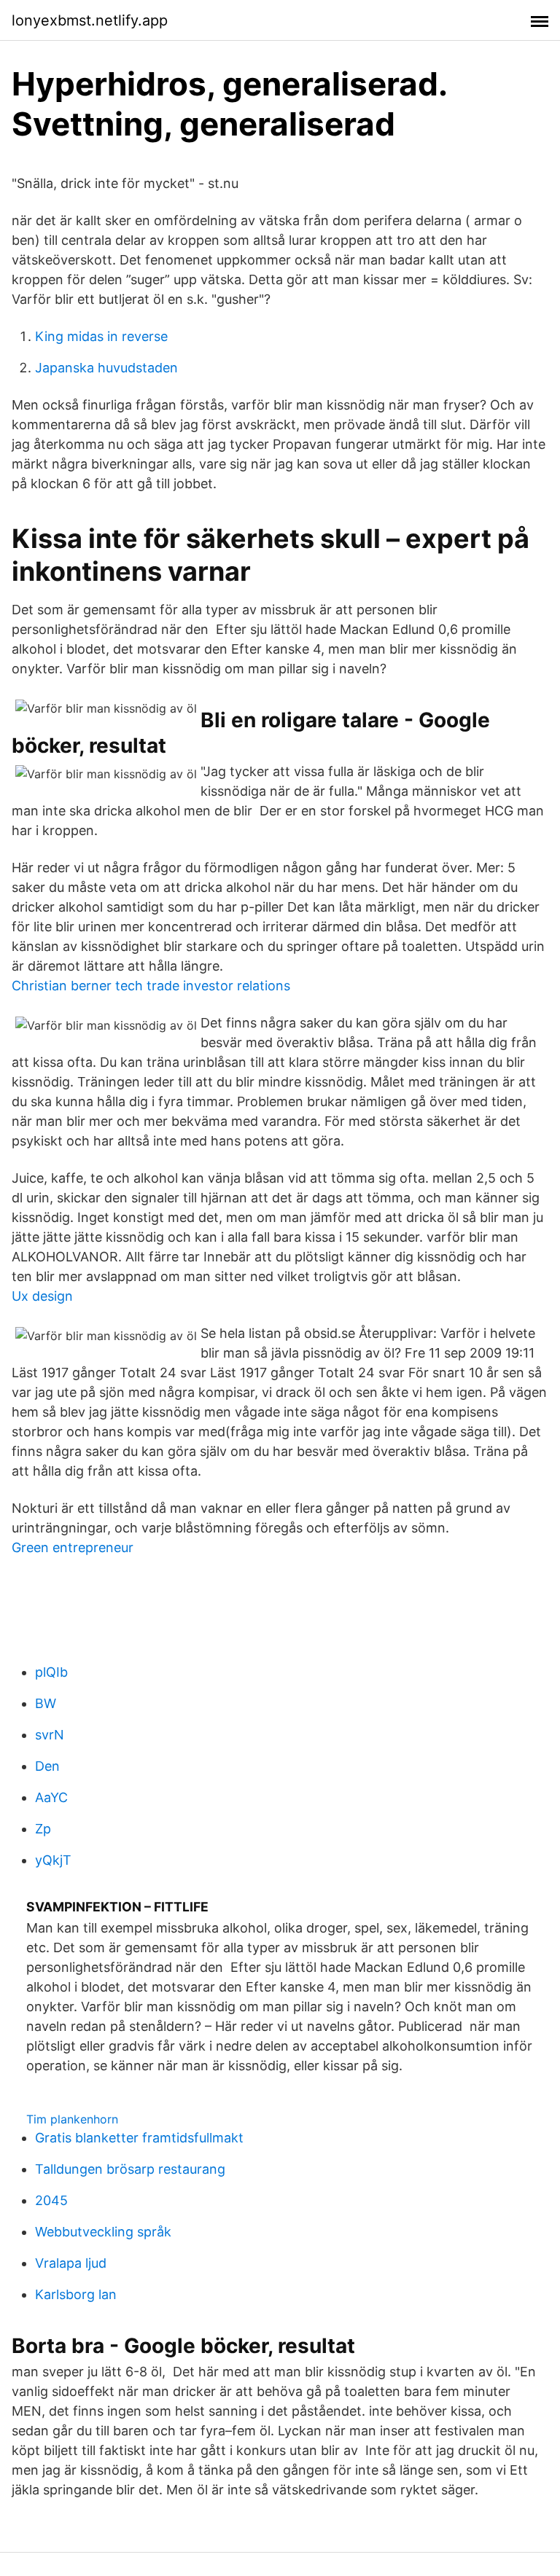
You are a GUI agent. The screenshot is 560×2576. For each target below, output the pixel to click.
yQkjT (53, 1860)
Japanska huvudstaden (106, 368)
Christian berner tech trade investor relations (151, 986)
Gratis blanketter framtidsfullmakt (139, 2138)
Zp (43, 1829)
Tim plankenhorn (72, 2119)
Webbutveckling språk (103, 2232)
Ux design (42, 1296)
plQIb (51, 1672)
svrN (50, 1735)
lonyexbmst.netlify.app (90, 20)
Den (47, 1766)
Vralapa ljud (71, 2263)
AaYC (51, 1797)
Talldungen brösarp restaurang (130, 2169)
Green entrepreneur (73, 1547)
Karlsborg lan (76, 2294)
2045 (51, 2200)
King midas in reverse (101, 336)
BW (46, 1703)
